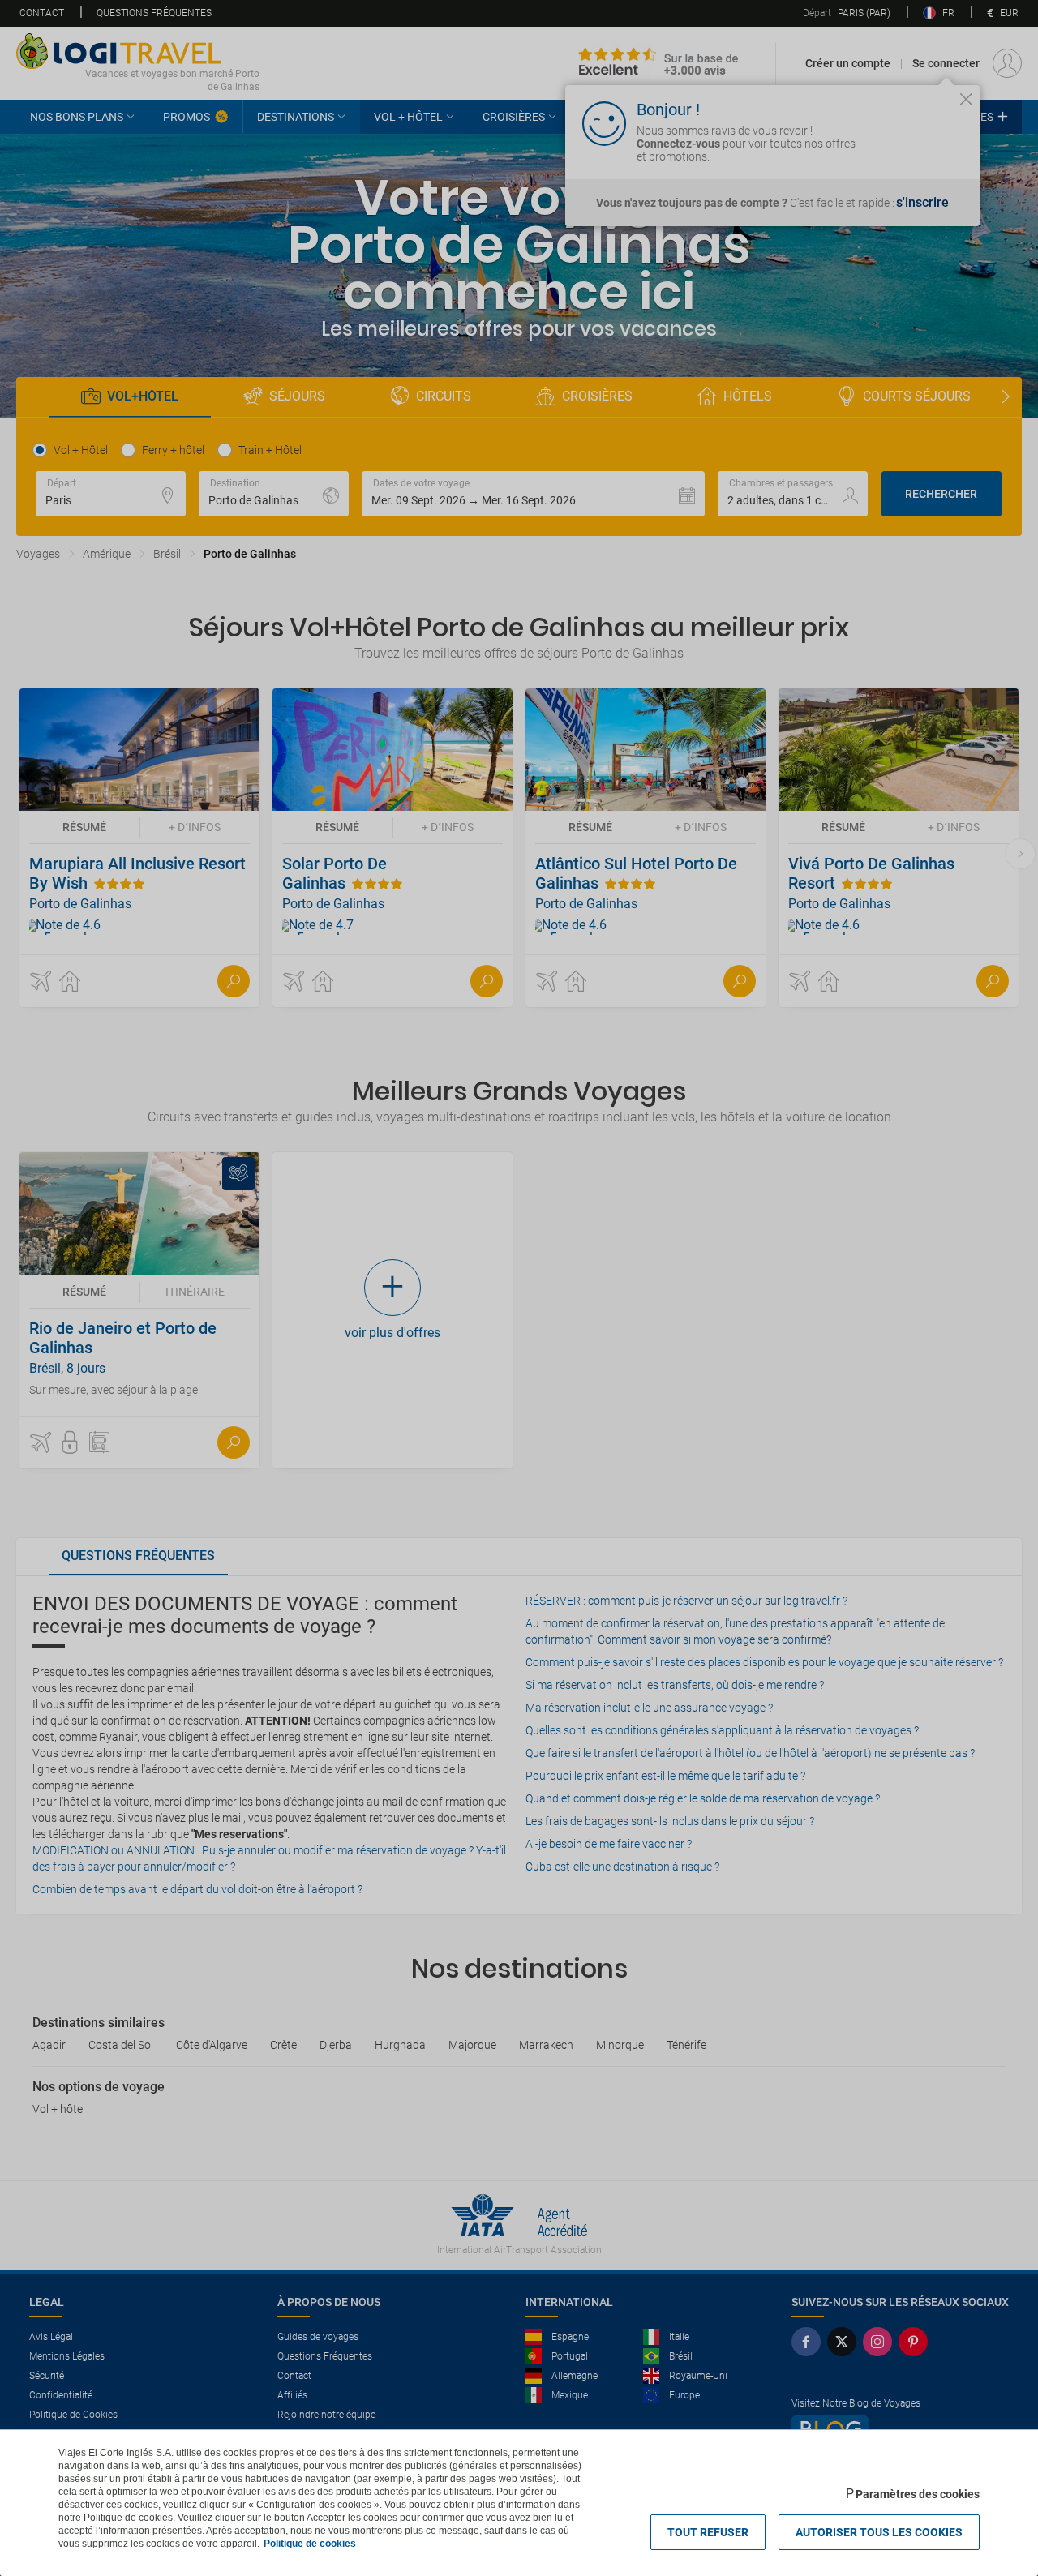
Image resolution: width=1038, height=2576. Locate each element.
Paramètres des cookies (918, 2494)
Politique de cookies (310, 2544)
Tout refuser (708, 2532)
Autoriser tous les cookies (879, 2532)
